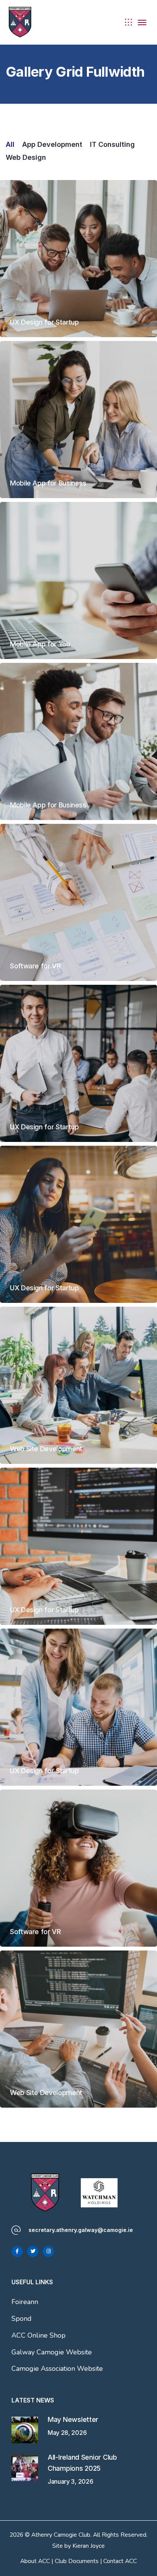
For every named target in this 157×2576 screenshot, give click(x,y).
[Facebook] (17, 2251)
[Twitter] (33, 2251)
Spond (22, 2319)
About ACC (35, 2561)
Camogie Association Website (57, 2369)
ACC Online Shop (38, 2335)
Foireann (25, 2302)
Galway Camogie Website (52, 2352)
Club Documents (77, 2561)
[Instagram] (48, 2251)
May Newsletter (73, 2419)
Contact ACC (120, 2561)
